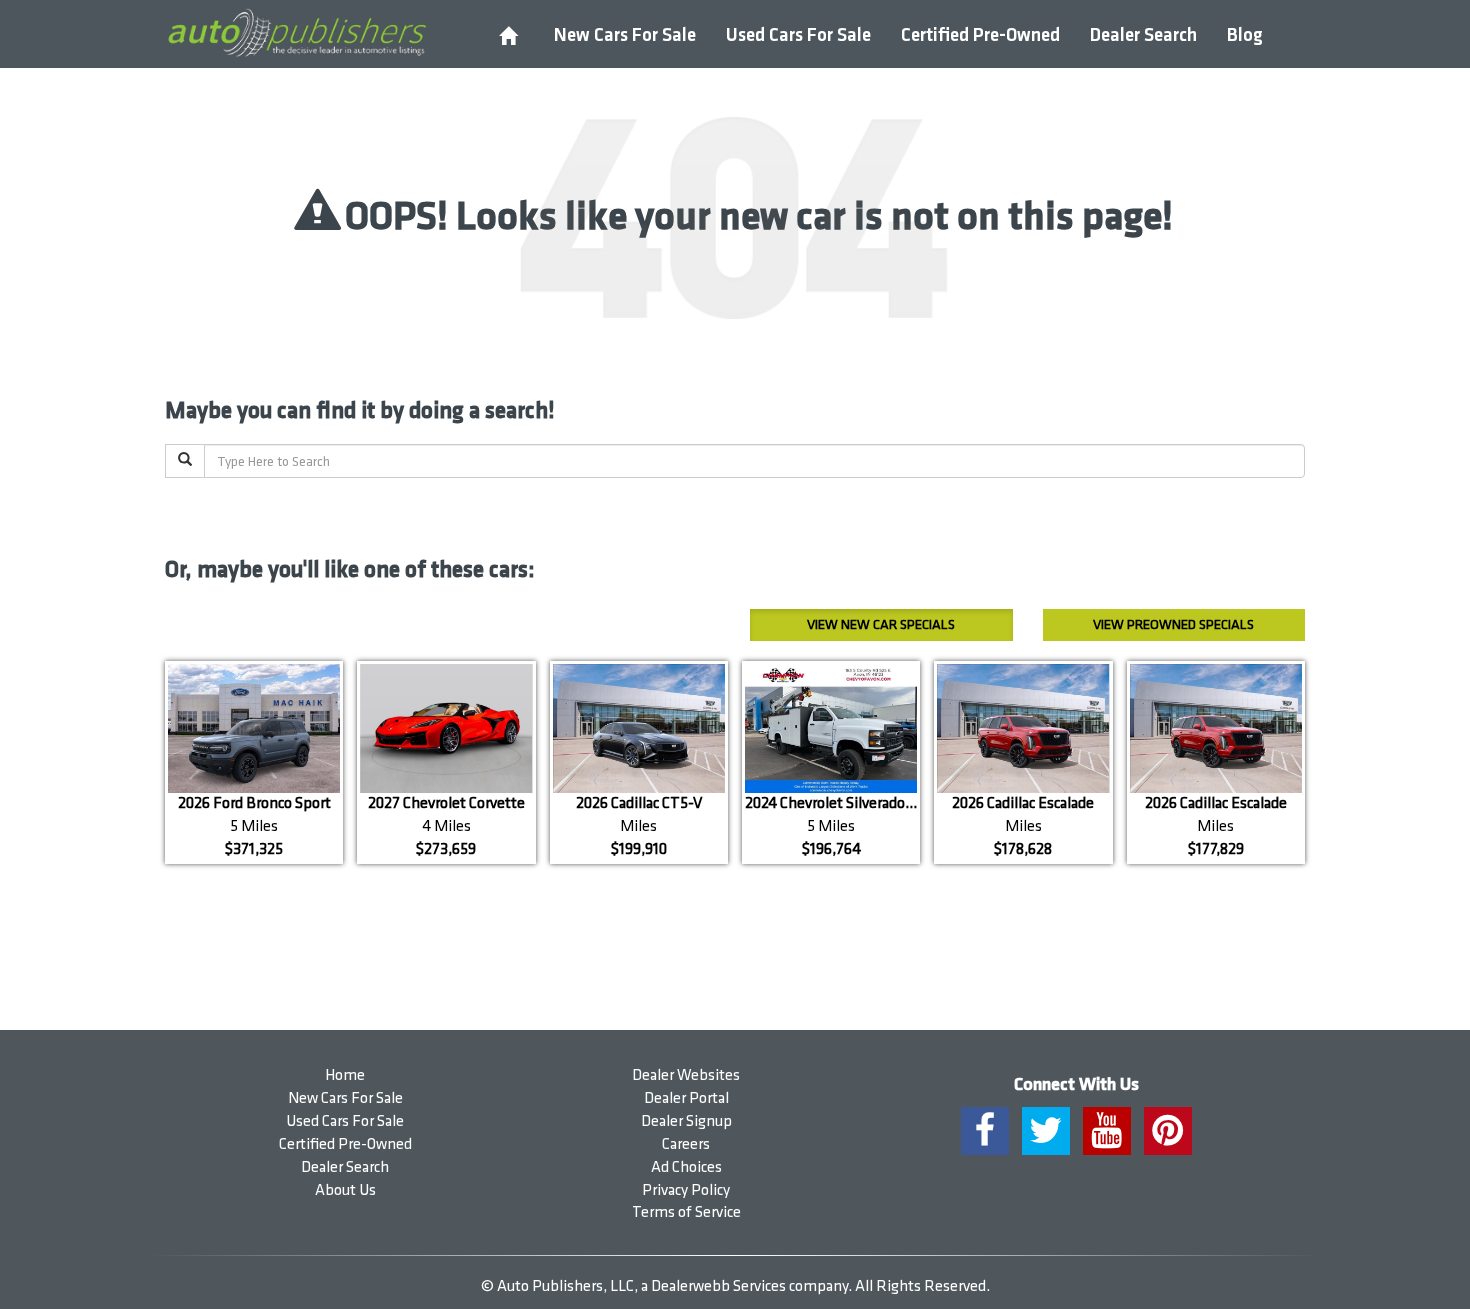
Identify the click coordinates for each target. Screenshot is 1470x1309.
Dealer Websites (686, 1075)
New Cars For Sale (625, 35)
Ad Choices (686, 1167)
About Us (345, 1190)
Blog (1245, 35)
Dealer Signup (686, 1121)
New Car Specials (881, 624)
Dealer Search (1143, 35)
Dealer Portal (686, 1098)
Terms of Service (686, 1212)
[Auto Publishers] (296, 33)
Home (345, 1075)
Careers (686, 1144)
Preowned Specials (1173, 624)
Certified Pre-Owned (980, 35)
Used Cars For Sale (798, 35)
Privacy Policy (686, 1190)
